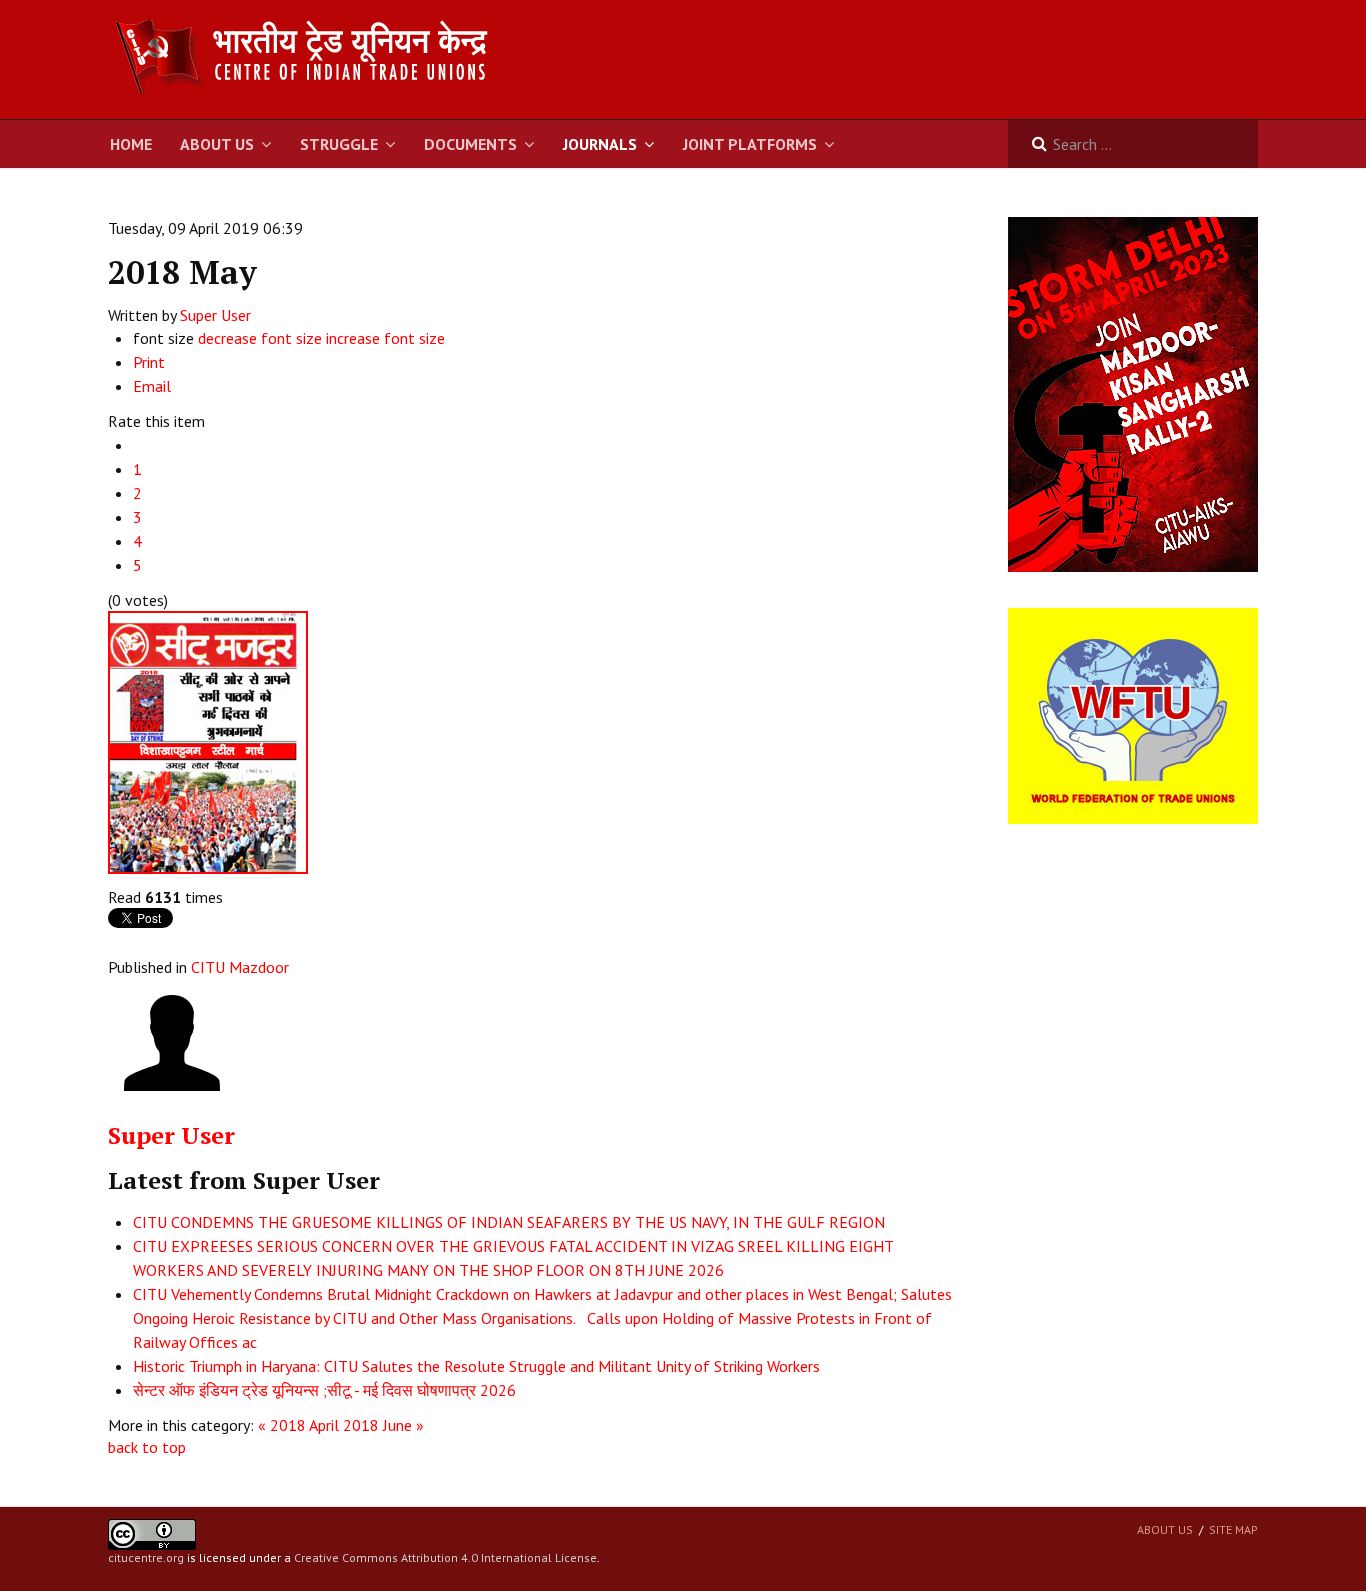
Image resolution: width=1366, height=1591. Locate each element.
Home (131, 144)
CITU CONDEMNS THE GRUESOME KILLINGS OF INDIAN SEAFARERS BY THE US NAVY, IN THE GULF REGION (509, 1222)
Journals (600, 144)
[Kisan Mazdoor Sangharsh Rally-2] (1133, 393)
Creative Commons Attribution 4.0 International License (445, 1557)
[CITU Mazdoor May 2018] (208, 740)
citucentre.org (146, 1557)
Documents (470, 144)
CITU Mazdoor (240, 967)
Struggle (339, 144)
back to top (147, 1447)
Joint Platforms (750, 144)
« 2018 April (298, 1425)
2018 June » (383, 1425)
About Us (217, 144)
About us (1165, 1529)
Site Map (1233, 1529)
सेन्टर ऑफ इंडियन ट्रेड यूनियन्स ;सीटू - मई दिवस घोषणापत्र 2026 (324, 1390)
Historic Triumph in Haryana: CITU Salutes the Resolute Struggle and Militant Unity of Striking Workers (476, 1366)
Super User (215, 315)
